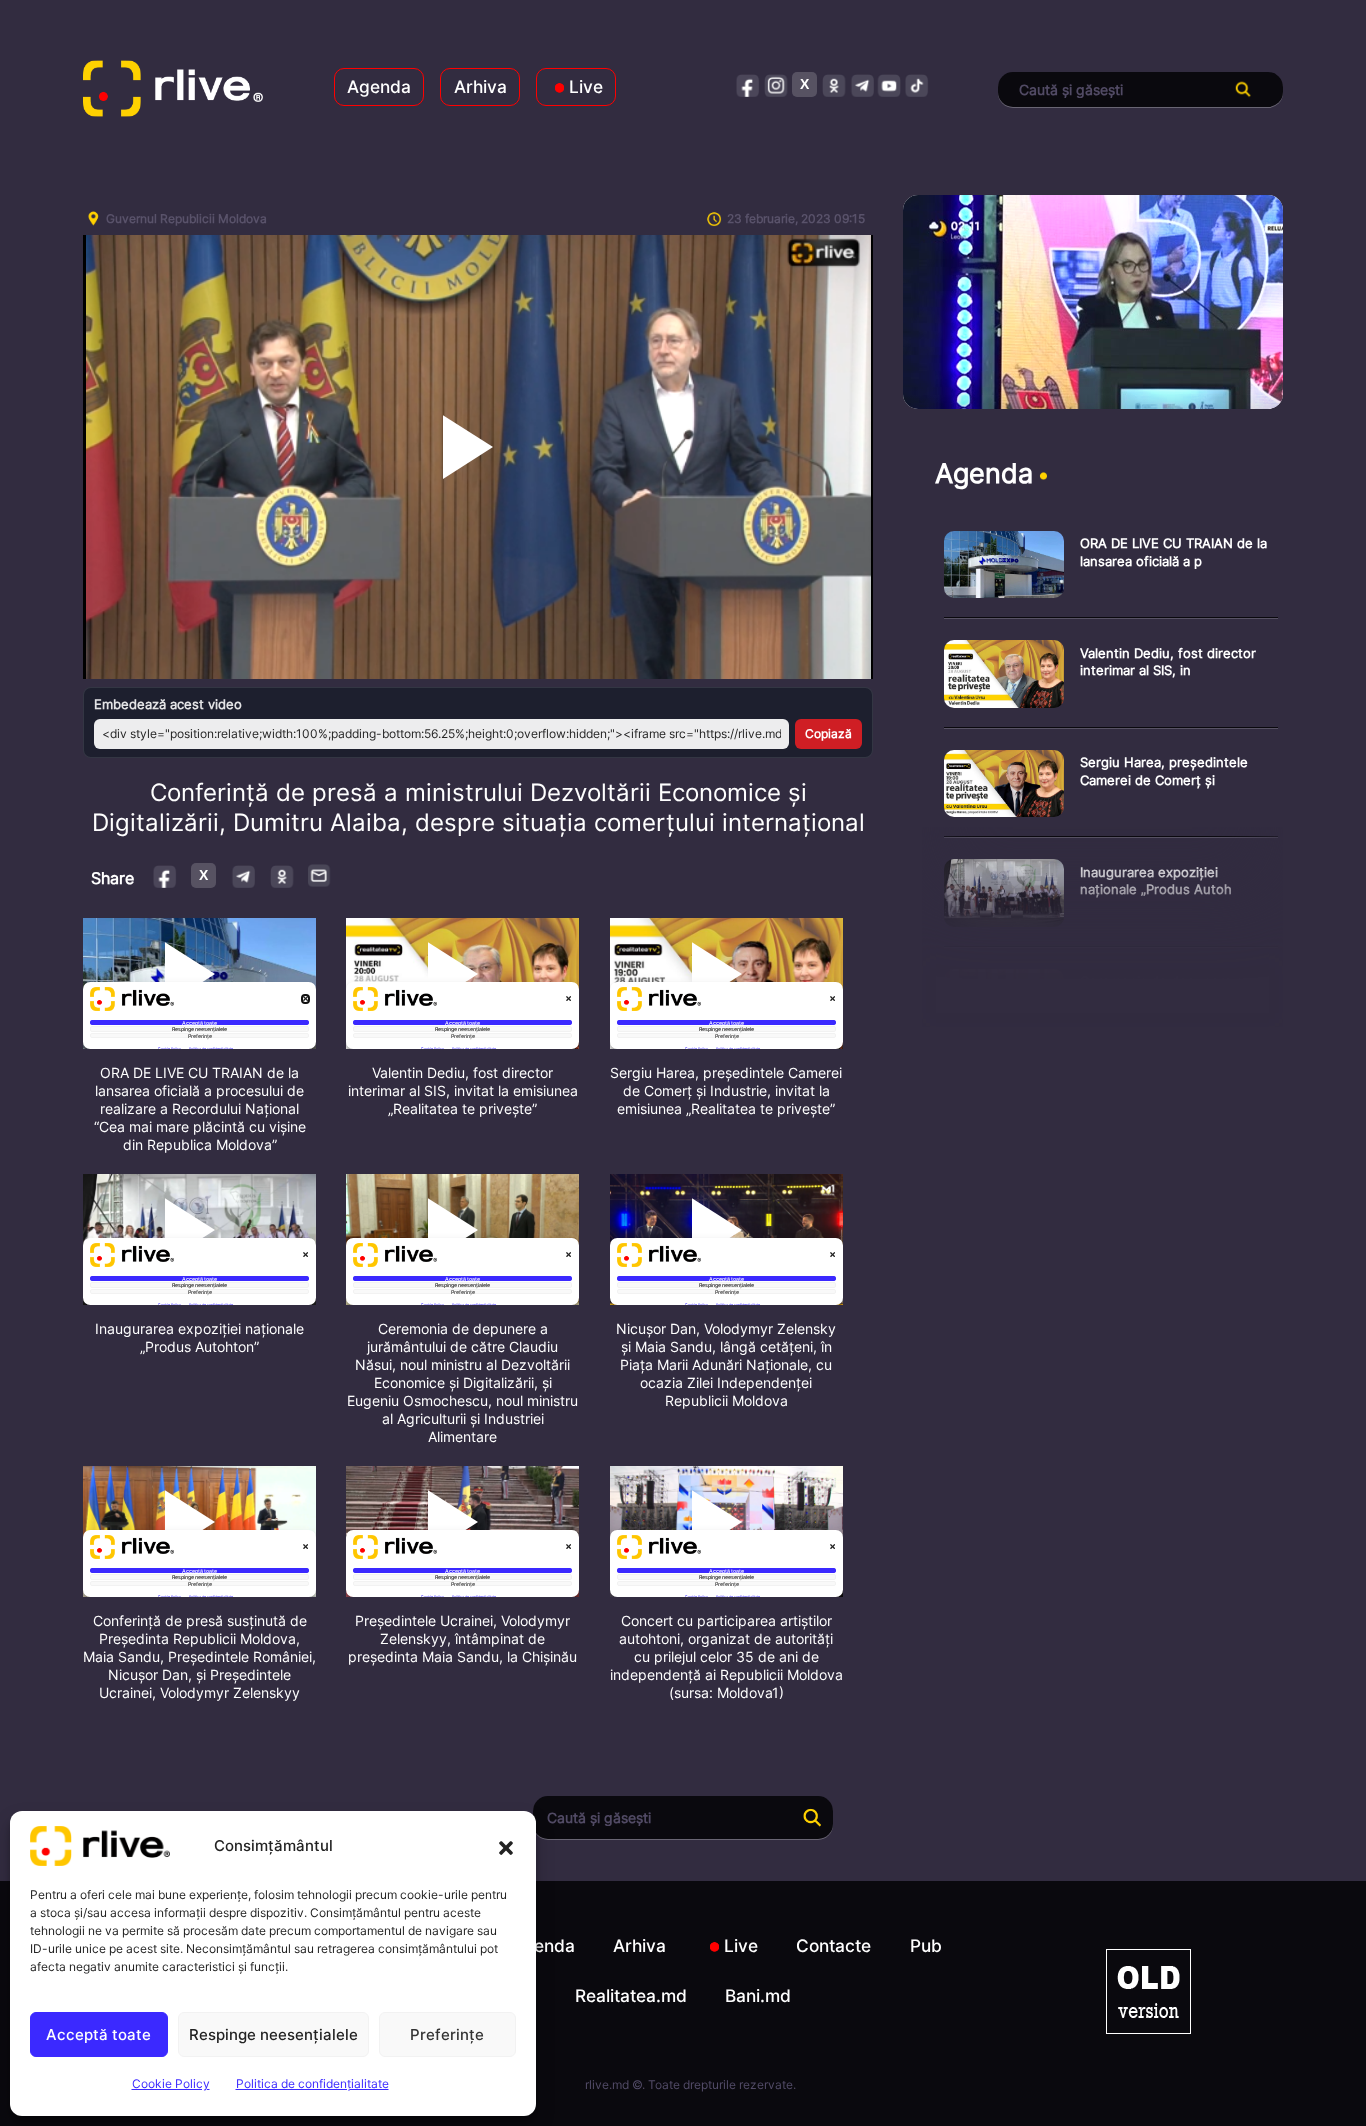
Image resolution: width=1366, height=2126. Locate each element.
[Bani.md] (1148, 1991)
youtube (889, 84)
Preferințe (447, 2034)
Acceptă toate (98, 2034)
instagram (776, 84)
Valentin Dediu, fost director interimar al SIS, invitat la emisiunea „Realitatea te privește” (463, 1090)
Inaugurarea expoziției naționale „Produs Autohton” (199, 1337)
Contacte (833, 1945)
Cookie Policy (171, 2083)
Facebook (165, 875)
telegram (861, 84)
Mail (320, 875)
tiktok (917, 84)
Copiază (828, 733)
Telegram (242, 875)
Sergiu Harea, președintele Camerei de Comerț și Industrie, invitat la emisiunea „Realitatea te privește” (726, 1090)
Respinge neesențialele (273, 2034)
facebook (748, 84)
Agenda (379, 86)
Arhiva (480, 86)
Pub (926, 1945)
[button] (506, 1846)
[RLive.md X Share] (203, 875)
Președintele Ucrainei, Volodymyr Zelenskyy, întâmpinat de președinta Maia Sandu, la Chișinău (462, 1638)
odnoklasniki (833, 84)
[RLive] (173, 90)
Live (586, 86)
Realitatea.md (631, 1995)
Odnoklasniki (281, 875)
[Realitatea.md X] (804, 84)
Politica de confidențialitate (312, 2083)
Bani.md (758, 1995)
